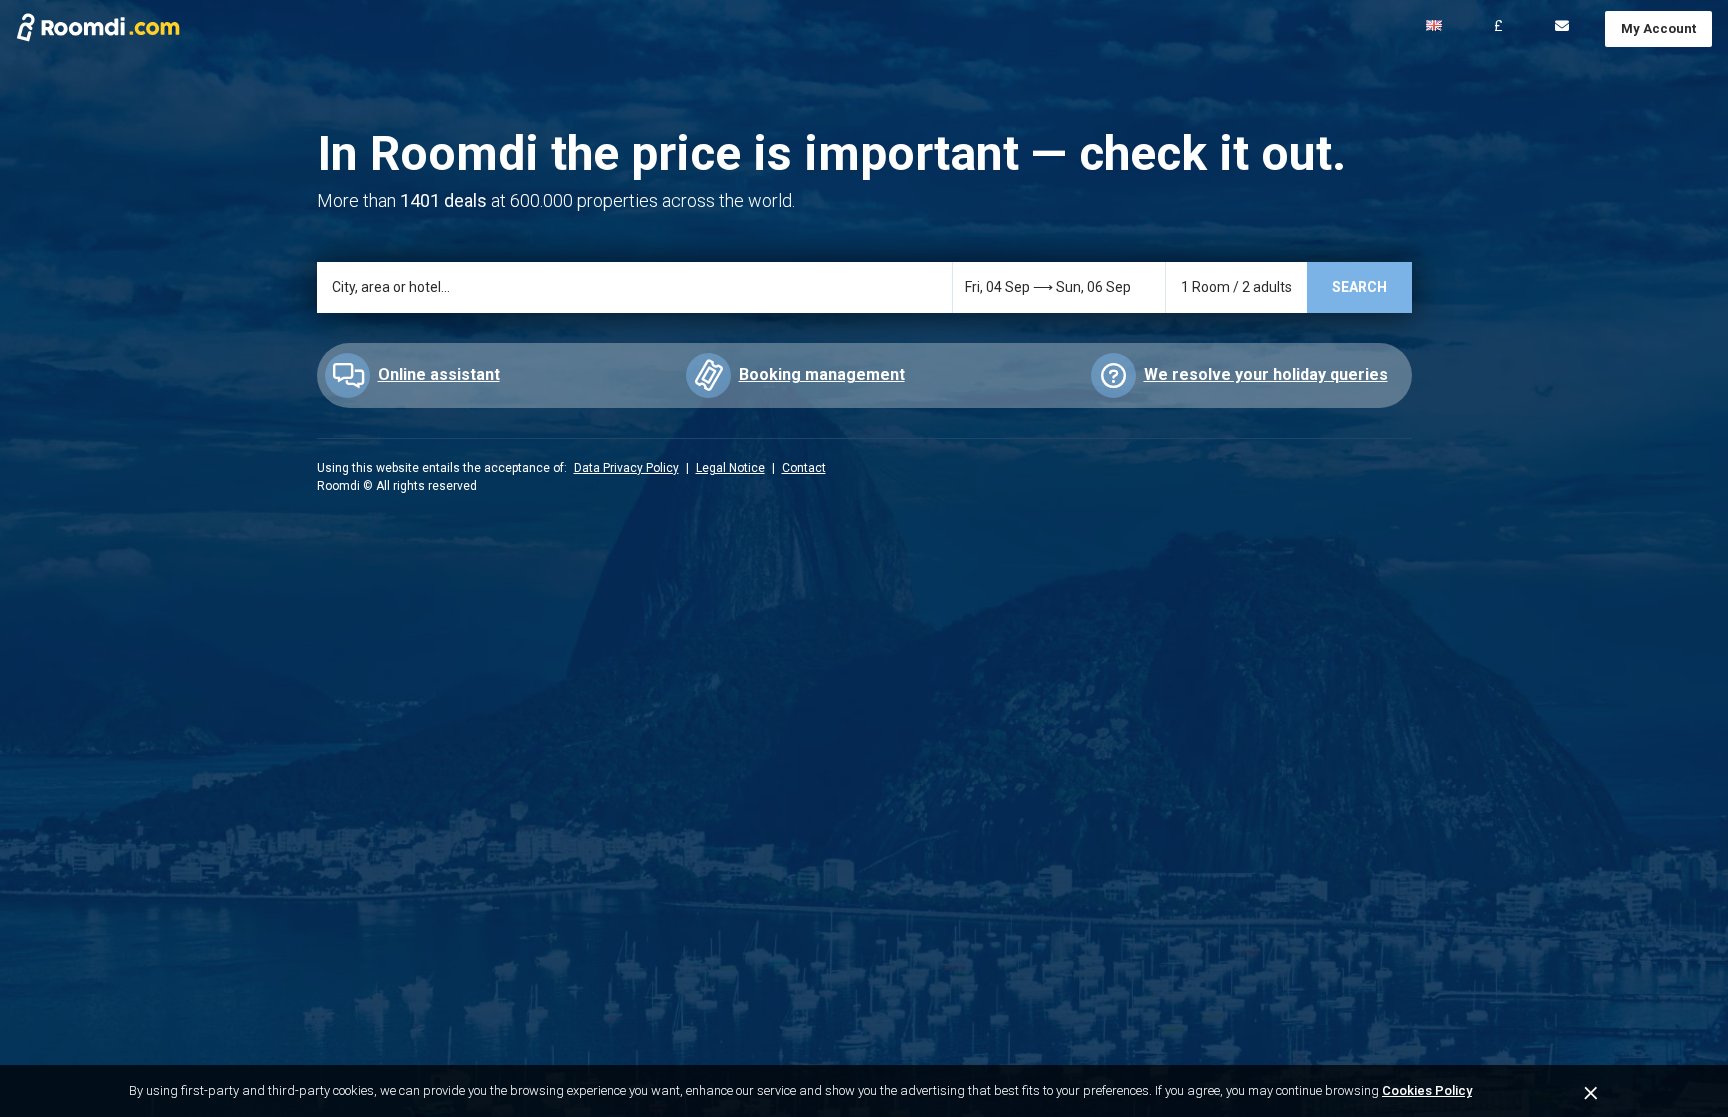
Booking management (822, 374)
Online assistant (439, 374)
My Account (1658, 28)
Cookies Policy (1427, 1090)
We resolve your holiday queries (1266, 374)
